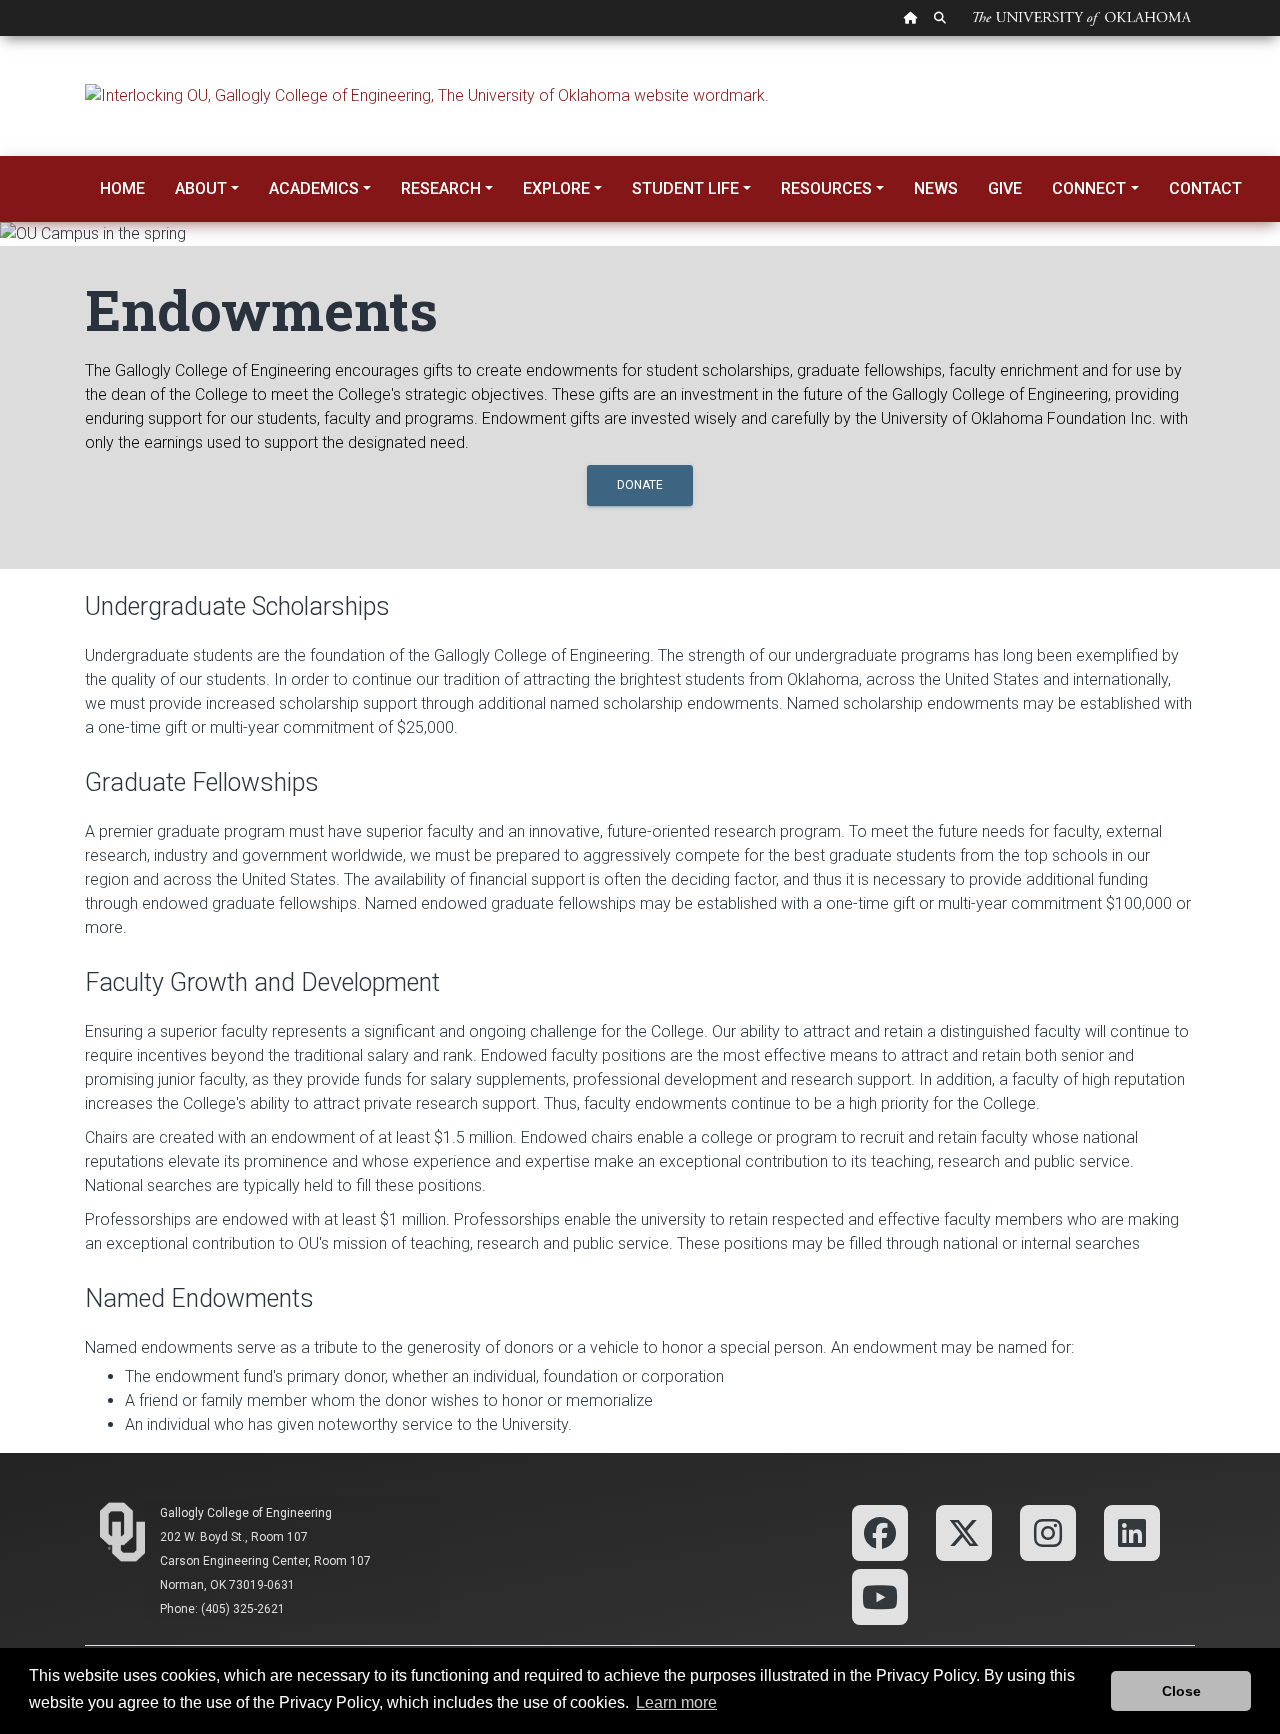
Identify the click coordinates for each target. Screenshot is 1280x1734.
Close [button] (1181, 1691)
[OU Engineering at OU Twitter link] (964, 1532)
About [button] (201, 188)
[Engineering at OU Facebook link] (880, 1532)
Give (1005, 188)
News (936, 188)
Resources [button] (826, 188)
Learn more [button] (676, 1702)
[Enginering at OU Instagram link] (1048, 1532)
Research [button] (441, 188)
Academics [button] (314, 188)
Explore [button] (556, 188)
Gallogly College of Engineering (246, 1513)
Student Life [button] (685, 188)
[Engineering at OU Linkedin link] (1132, 1532)
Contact (1205, 188)
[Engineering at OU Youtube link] (880, 1596)
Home (122, 188)
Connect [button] (1089, 188)
